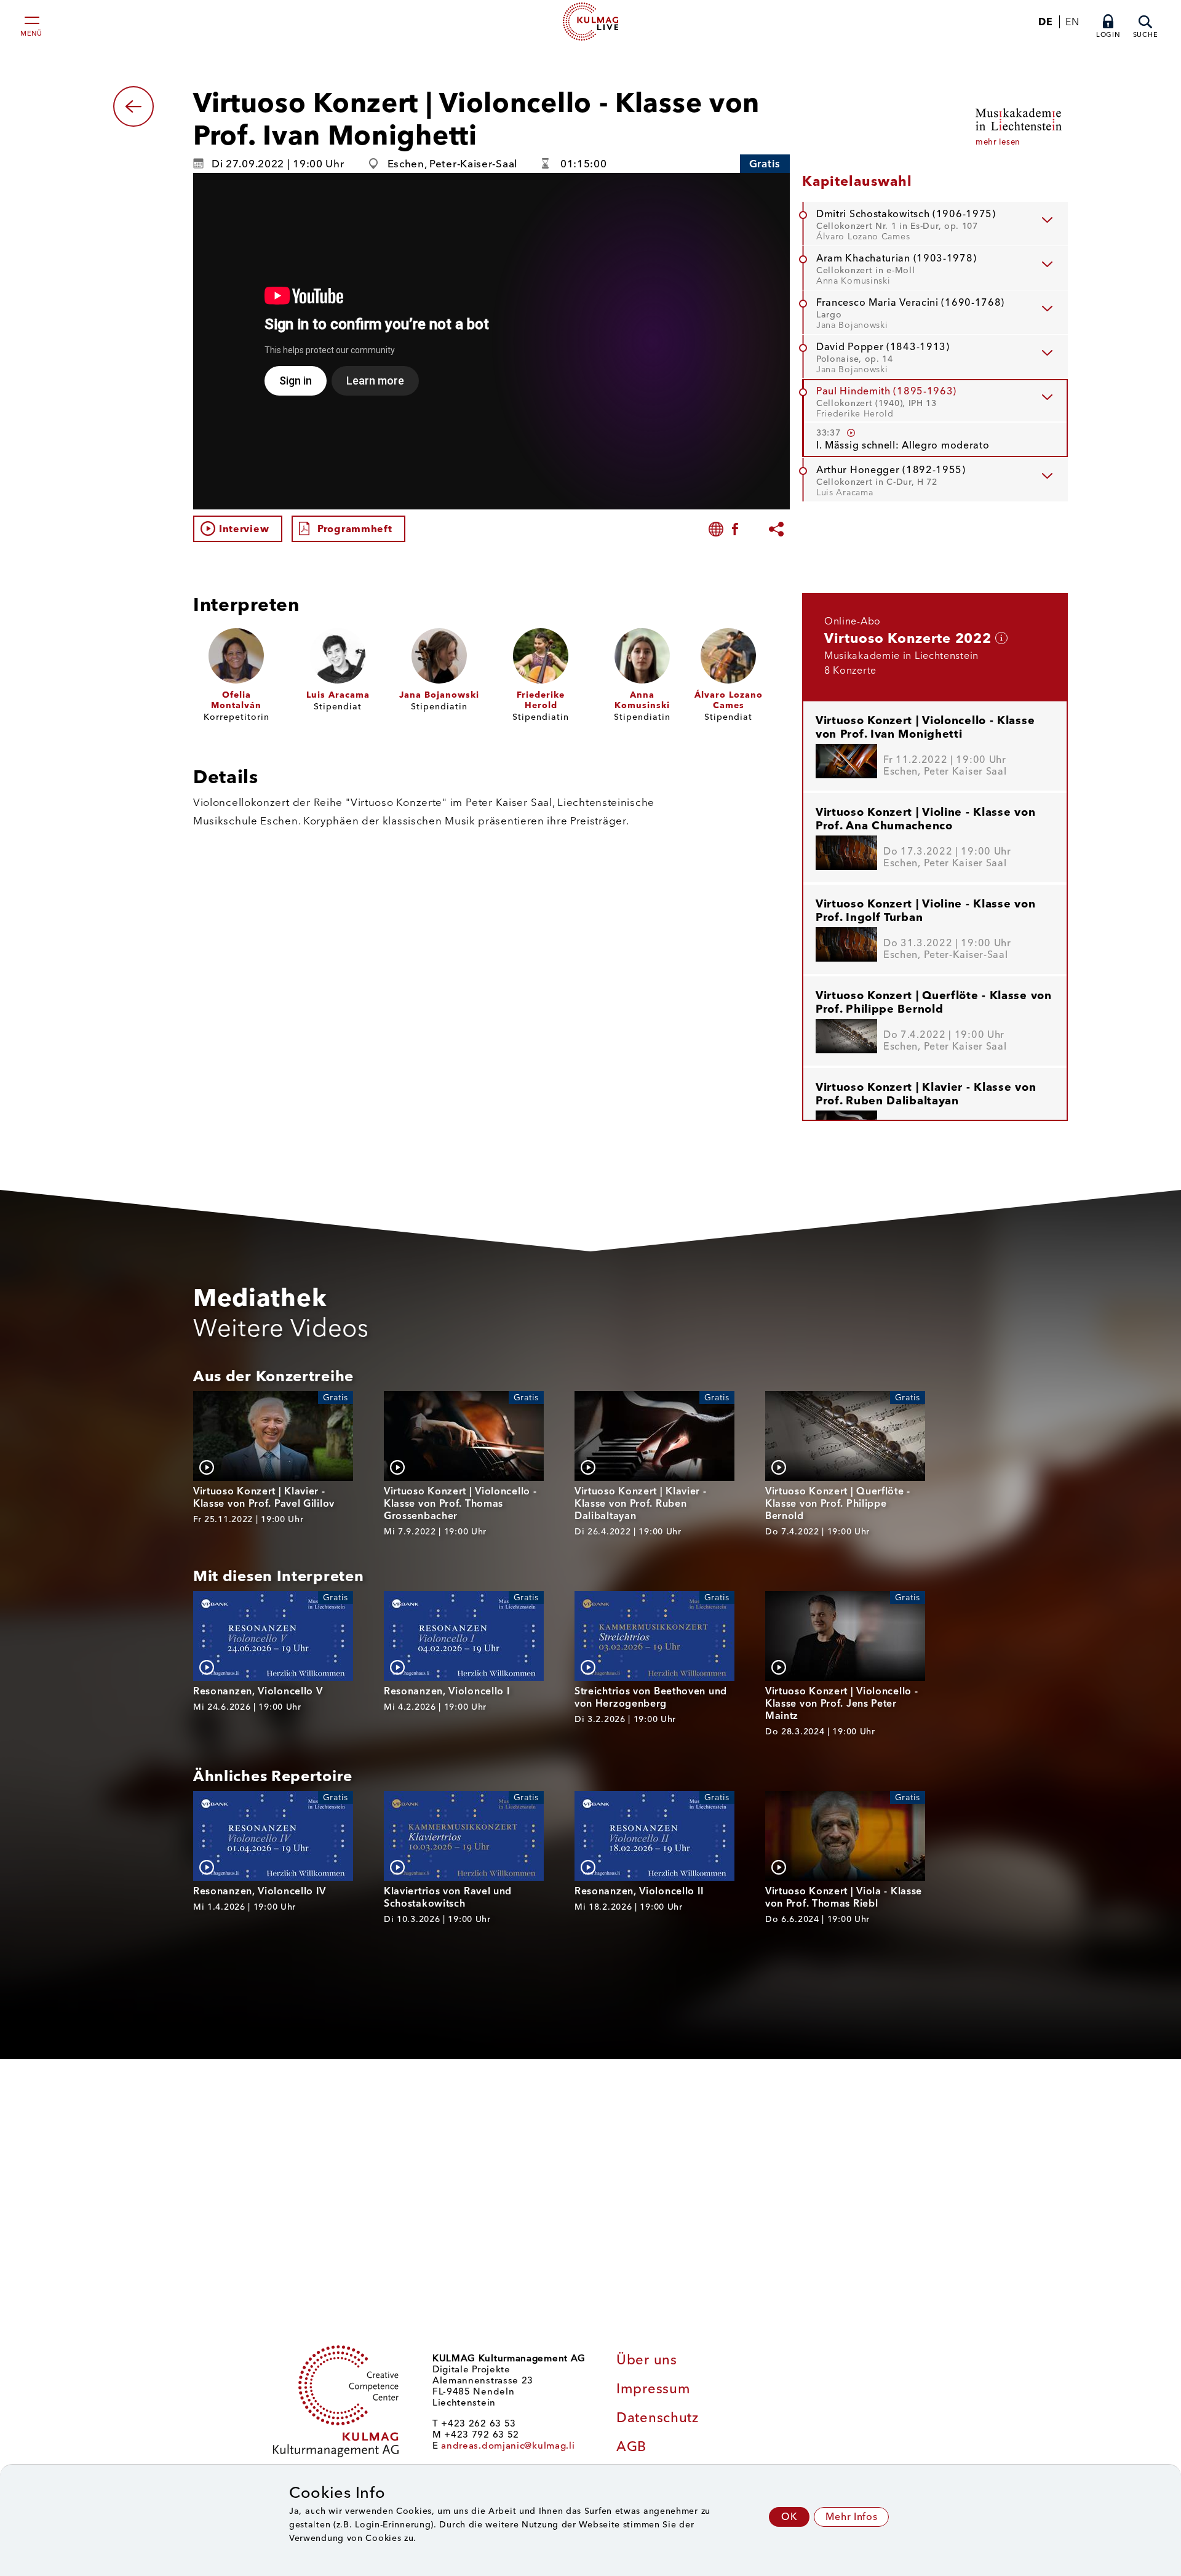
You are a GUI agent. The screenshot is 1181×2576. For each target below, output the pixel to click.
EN (1072, 22)
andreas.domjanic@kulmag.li (508, 2446)
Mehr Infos (851, 2517)
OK (789, 2517)
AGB (631, 2446)
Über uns (647, 2360)
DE (1045, 22)
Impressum (653, 2389)
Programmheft (355, 529)
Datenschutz (658, 2418)
